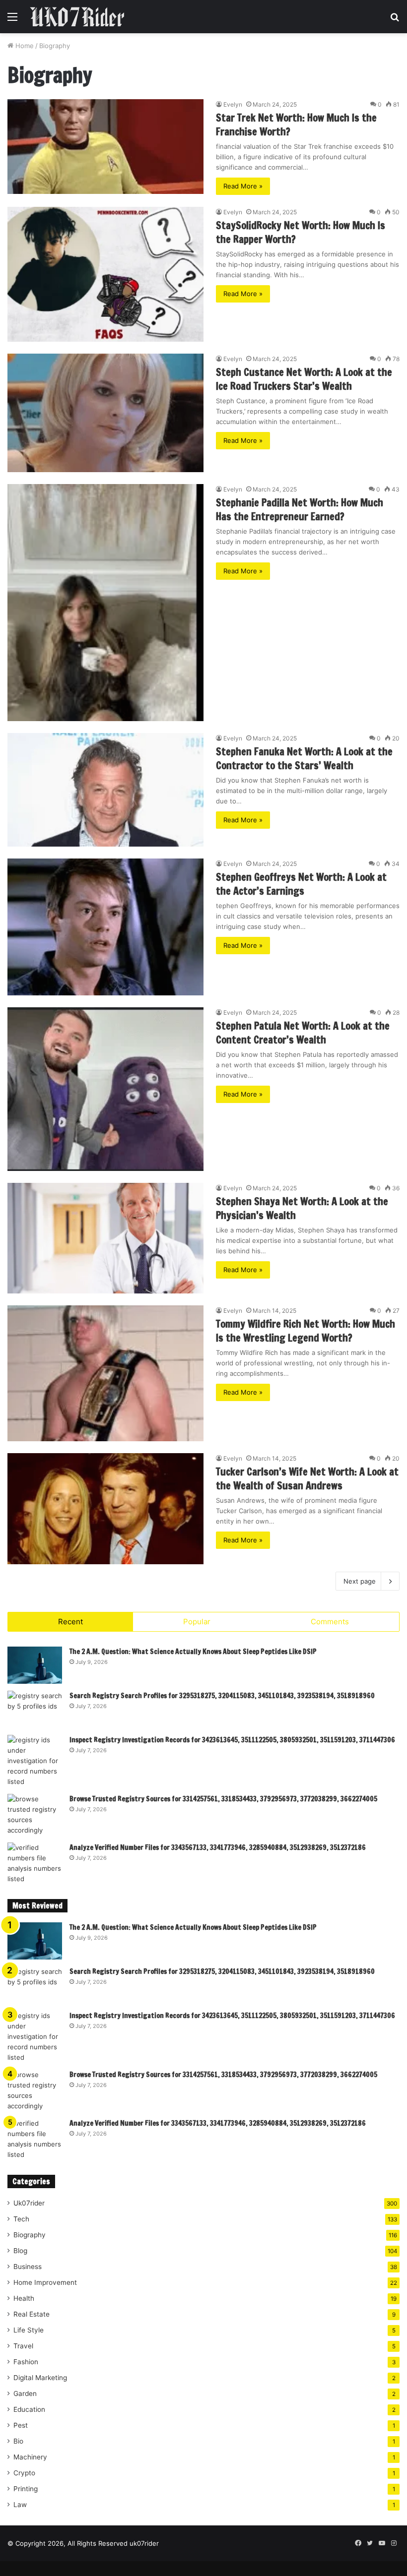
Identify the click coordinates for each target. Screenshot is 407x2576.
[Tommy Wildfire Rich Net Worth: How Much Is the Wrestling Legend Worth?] (105, 1374)
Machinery (30, 2457)
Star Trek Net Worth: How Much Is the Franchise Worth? (296, 125)
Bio (18, 2441)
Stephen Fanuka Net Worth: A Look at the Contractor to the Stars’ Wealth (304, 759)
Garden (25, 2393)
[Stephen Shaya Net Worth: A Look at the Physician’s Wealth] (105, 1238)
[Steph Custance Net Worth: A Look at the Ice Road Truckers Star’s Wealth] (105, 413)
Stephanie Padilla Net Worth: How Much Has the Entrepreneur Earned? (300, 510)
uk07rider (144, 2543)
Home (24, 46)
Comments (330, 1622)
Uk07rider (29, 2203)
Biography (30, 2235)
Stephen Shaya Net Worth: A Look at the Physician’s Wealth (302, 1208)
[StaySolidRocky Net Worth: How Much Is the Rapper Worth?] (105, 274)
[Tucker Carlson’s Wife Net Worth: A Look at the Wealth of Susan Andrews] (105, 1509)
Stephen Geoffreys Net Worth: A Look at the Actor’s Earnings (301, 884)
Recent (70, 1622)
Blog (20, 2251)
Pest (21, 2425)
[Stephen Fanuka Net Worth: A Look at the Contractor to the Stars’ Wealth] (105, 790)
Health (24, 2298)
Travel (23, 2346)
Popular (197, 1622)
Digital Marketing (40, 2378)
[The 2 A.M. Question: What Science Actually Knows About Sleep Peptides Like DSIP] (35, 1665)
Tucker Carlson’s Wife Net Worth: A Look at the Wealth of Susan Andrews (307, 1479)
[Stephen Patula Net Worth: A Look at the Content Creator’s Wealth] (105, 1089)
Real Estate (32, 2314)
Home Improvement (45, 2282)
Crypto (24, 2473)
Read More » (243, 186)
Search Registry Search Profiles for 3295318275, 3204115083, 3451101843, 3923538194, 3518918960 (222, 1696)
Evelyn (233, 104)
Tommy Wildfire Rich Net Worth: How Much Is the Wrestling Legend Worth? (305, 1331)
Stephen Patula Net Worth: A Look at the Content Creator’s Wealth (303, 1033)
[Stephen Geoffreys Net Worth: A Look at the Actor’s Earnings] (105, 927)
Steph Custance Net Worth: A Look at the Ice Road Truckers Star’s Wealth (304, 379)
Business (28, 2267)
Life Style (29, 2330)
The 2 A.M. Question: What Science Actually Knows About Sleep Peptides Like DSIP (193, 1652)
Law (20, 2505)
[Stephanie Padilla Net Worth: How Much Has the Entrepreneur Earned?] (105, 603)
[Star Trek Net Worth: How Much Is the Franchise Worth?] (105, 147)
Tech (21, 2219)
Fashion (26, 2362)
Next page (360, 1581)
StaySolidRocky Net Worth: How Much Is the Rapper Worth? (301, 232)
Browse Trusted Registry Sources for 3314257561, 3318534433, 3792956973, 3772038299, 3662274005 (223, 1799)
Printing (26, 2489)
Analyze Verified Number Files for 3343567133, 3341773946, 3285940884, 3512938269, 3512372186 (218, 1847)
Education (29, 2409)
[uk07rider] (77, 17)
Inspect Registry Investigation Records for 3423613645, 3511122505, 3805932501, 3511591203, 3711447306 (232, 1740)
